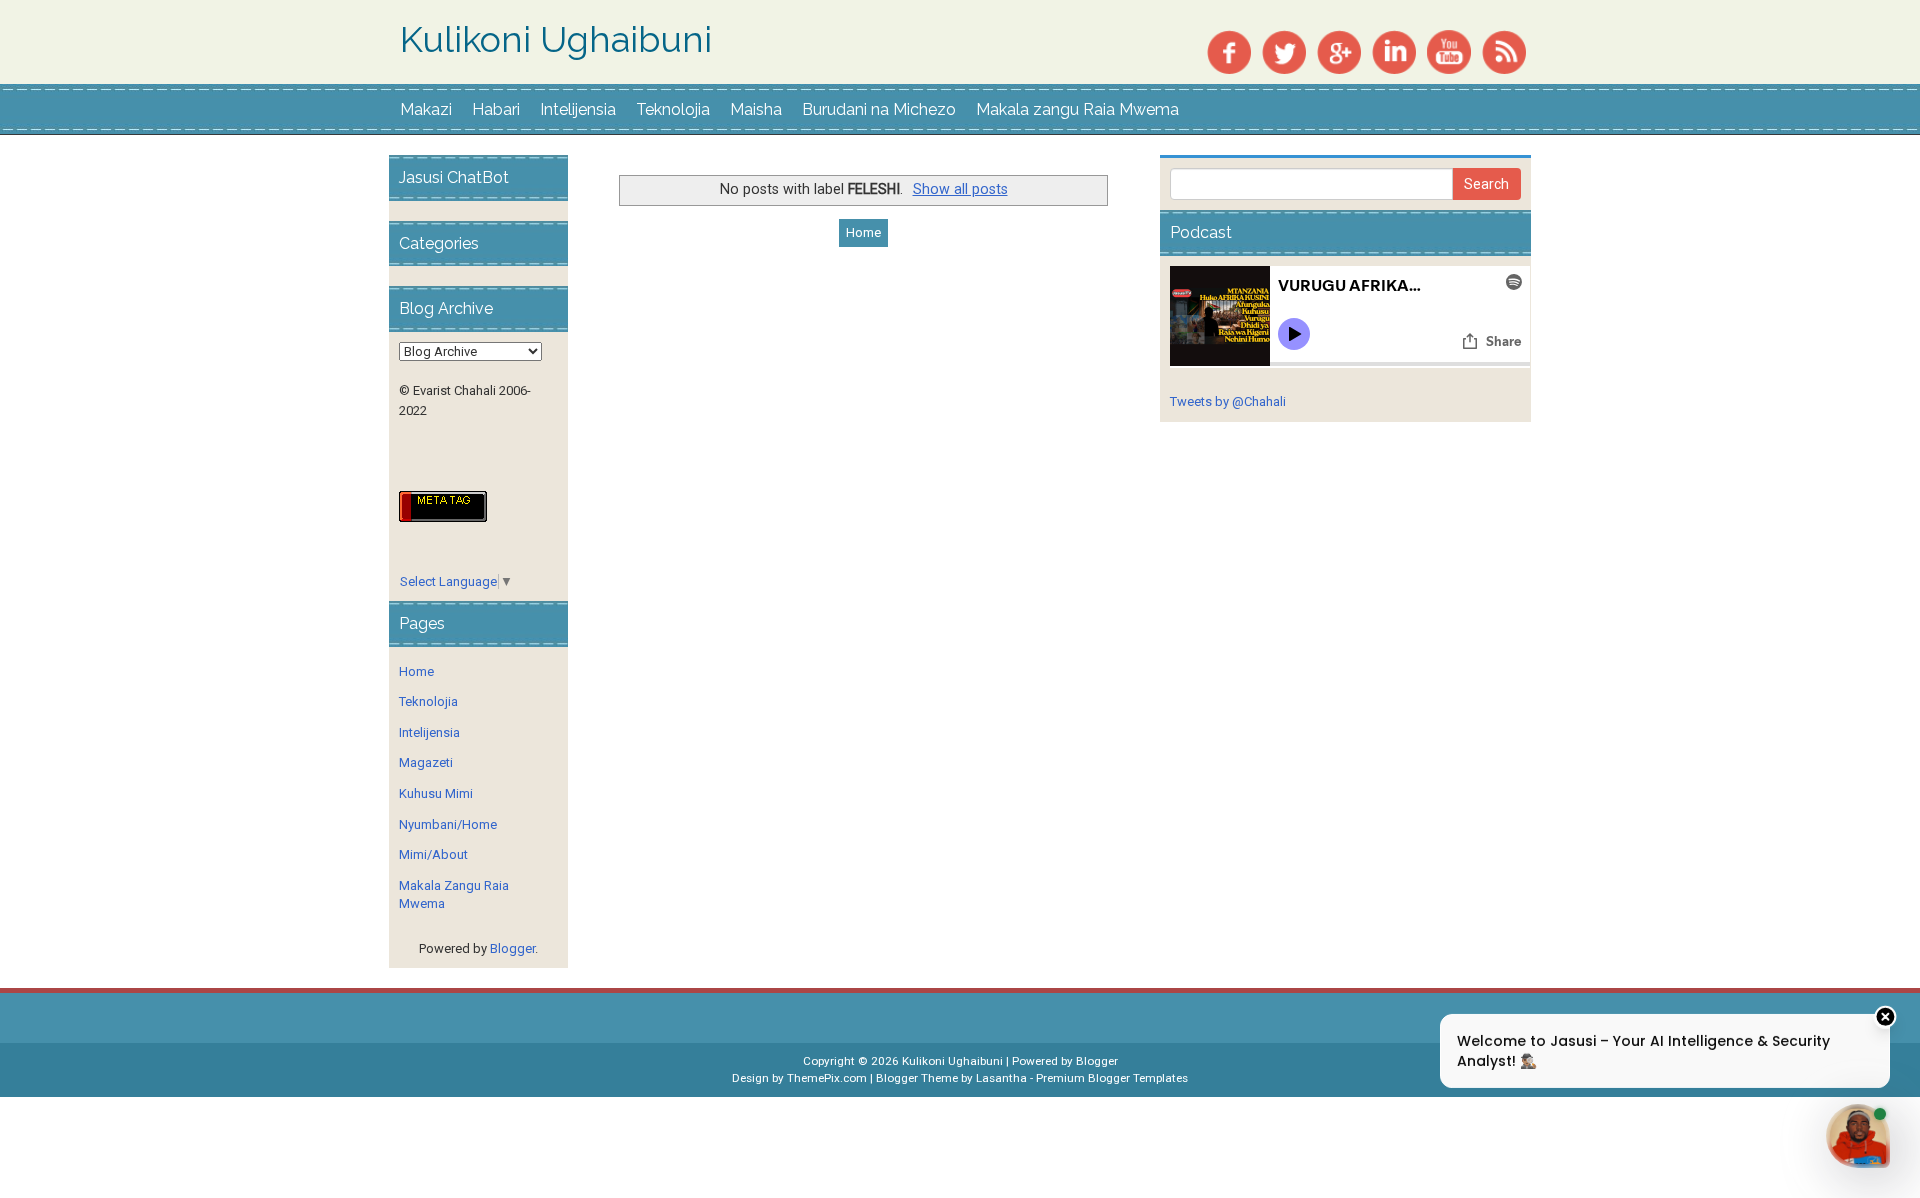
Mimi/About (433, 854)
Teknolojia (673, 109)
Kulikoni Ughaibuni (556, 40)
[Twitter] (1284, 50)
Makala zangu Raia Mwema (1077, 109)
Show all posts (960, 189)
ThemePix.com (827, 1078)
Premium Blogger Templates (1112, 1078)
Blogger (512, 948)
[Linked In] (1394, 50)
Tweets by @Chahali (1228, 401)
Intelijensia (578, 109)
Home (863, 232)
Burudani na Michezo (879, 109)
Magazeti (426, 762)
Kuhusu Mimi (436, 793)
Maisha (756, 109)
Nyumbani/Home (448, 824)
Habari (496, 109)
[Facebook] (1229, 50)
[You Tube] (1449, 50)
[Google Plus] (1339, 50)
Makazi (426, 109)
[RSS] (1504, 50)
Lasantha (1001, 1078)
